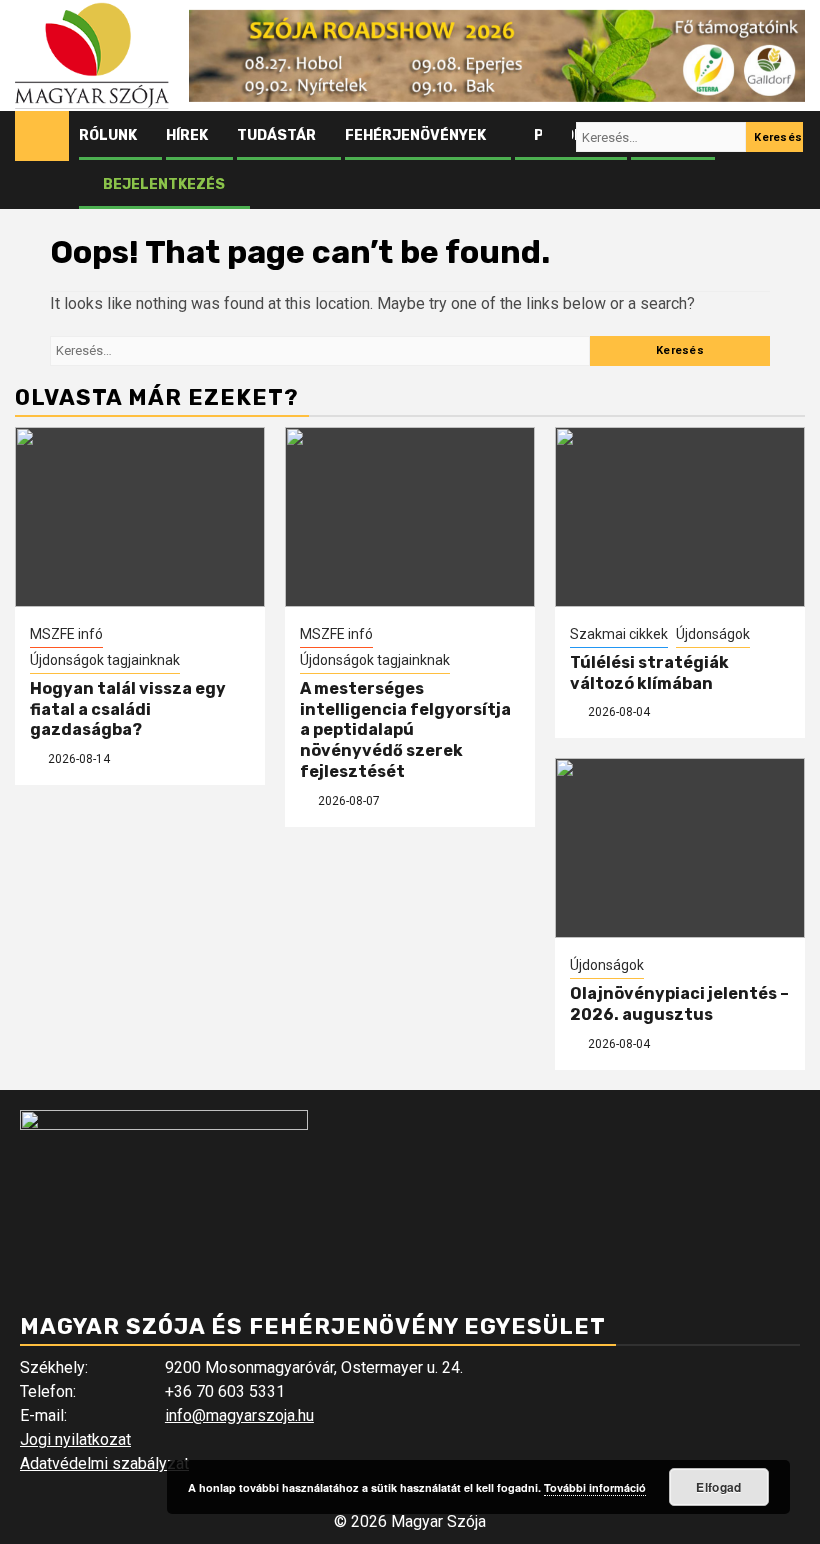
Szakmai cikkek (619, 634)
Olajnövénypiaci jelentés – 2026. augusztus (679, 1004)
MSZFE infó (66, 634)
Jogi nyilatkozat (75, 1439)
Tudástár (276, 135)
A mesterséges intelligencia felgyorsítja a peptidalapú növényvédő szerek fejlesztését (405, 730)
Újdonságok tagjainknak (105, 660)
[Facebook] (519, 137)
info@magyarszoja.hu (239, 1415)
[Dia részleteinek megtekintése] (497, 56)
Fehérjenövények (415, 135)
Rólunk (108, 135)
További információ (595, 1487)
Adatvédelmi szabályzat (104, 1463)
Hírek (187, 135)
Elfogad (718, 1487)
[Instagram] (557, 137)
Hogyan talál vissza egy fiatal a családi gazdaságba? (128, 709)
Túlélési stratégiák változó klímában (649, 673)
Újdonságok (713, 634)
